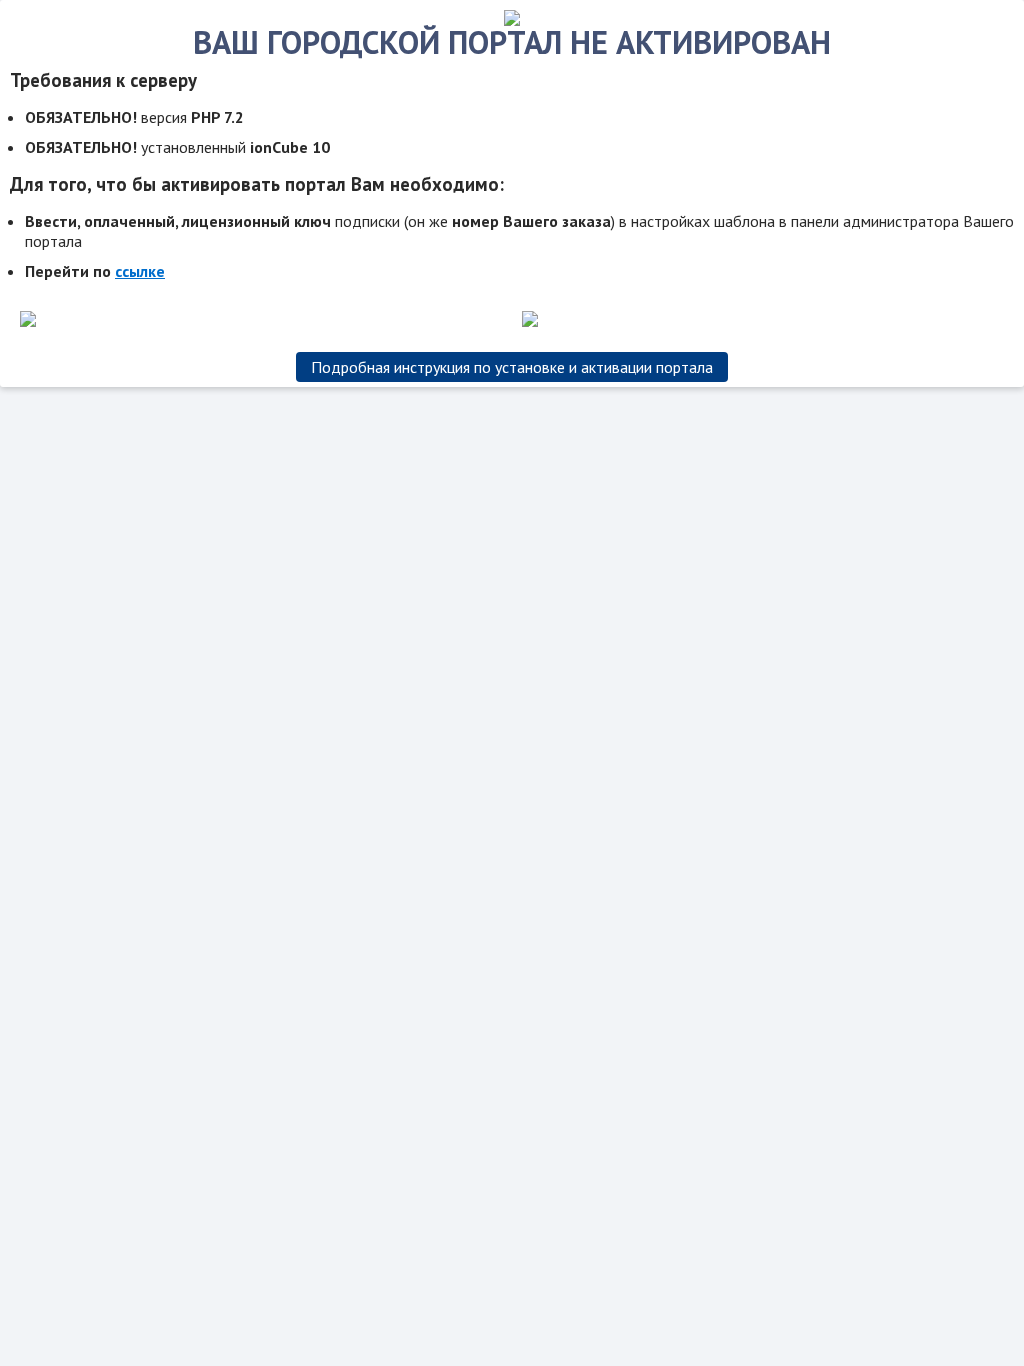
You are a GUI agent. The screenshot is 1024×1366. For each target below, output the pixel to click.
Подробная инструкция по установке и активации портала (512, 367)
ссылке (140, 271)
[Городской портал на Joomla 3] (512, 20)
